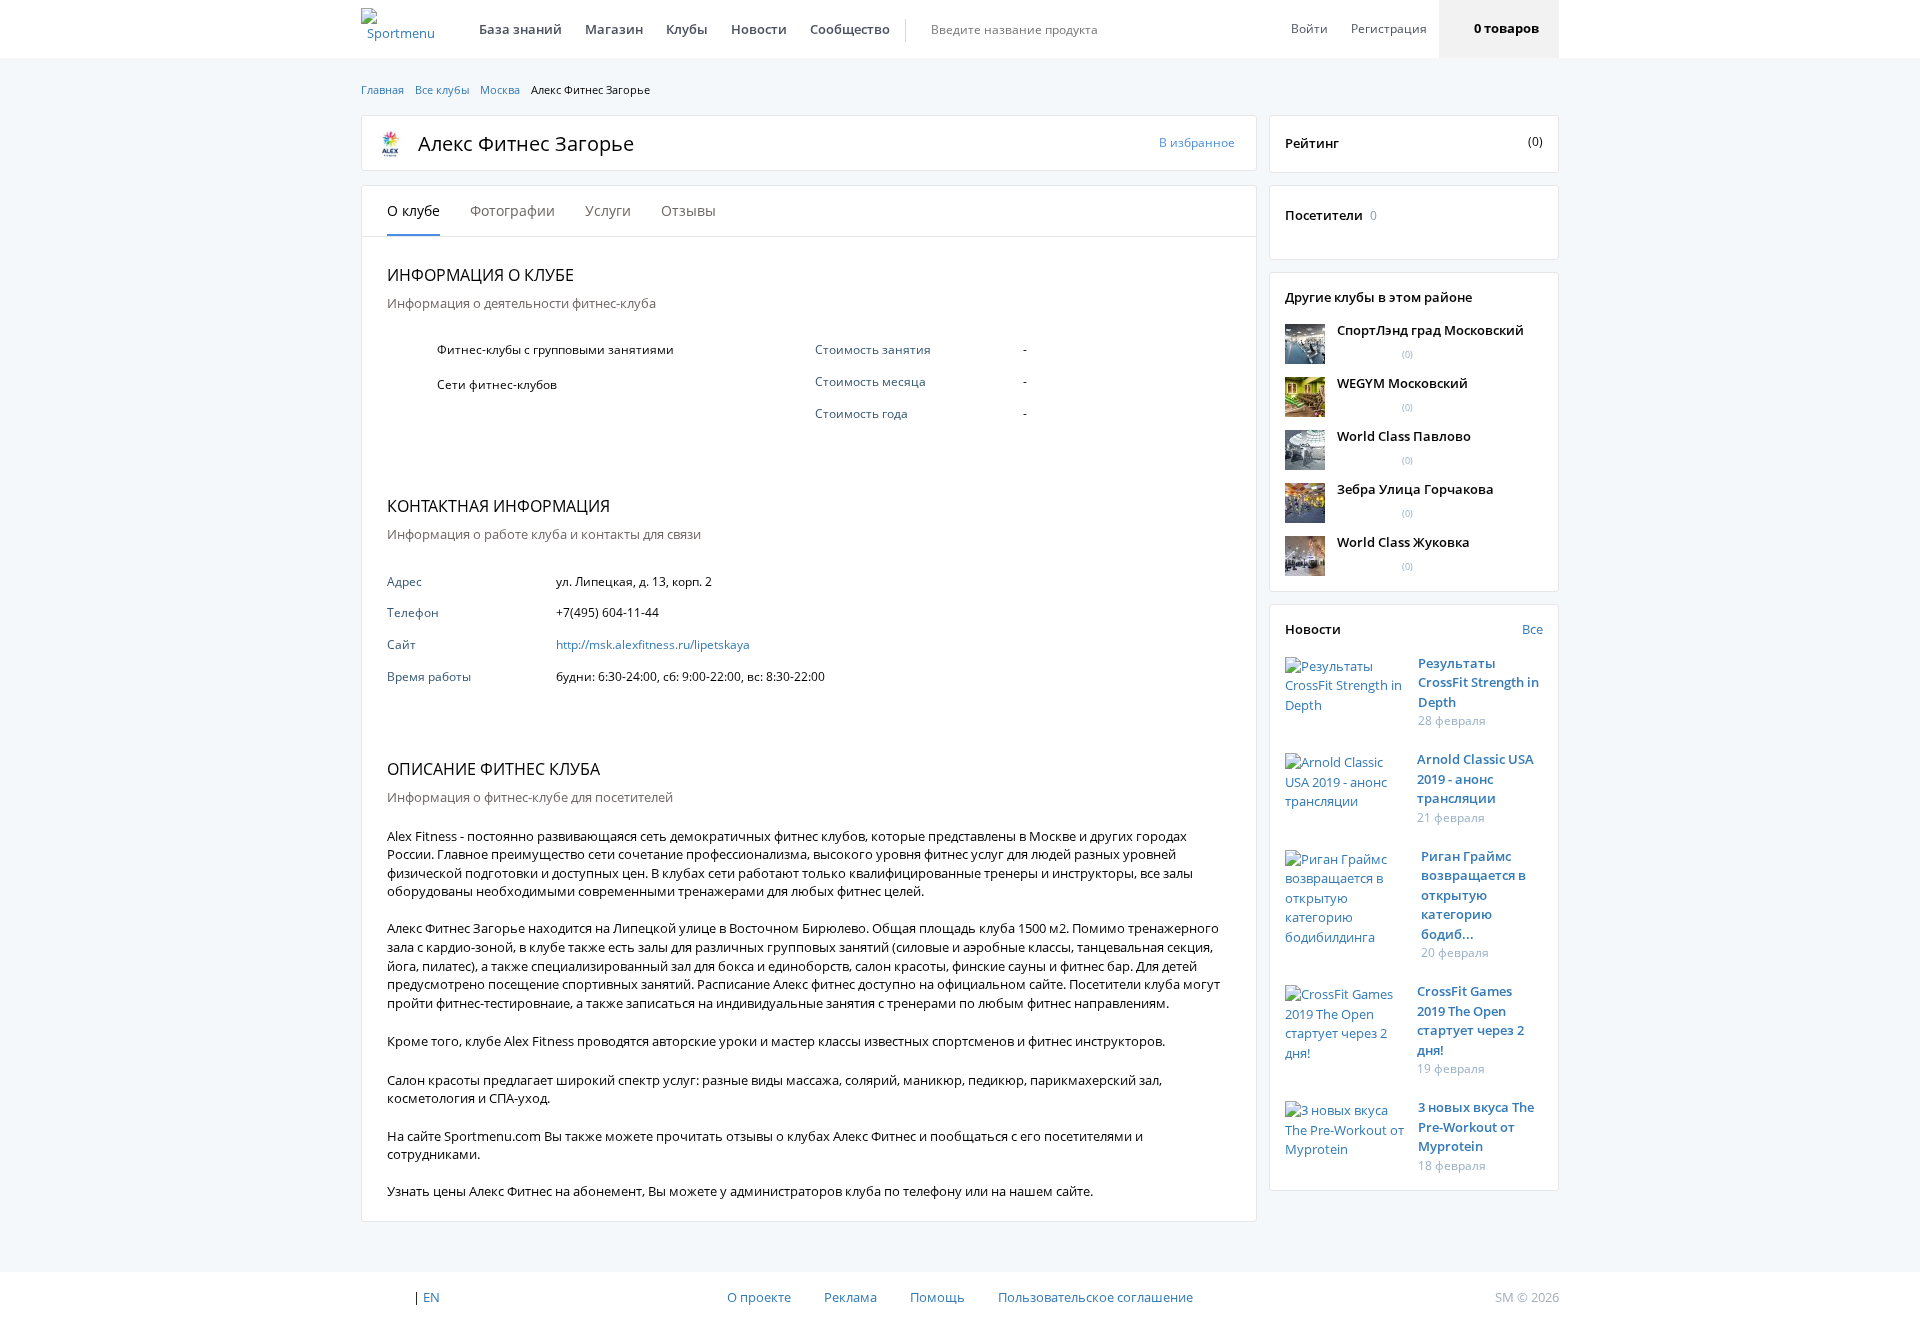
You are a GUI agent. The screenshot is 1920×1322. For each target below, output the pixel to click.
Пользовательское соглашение (1095, 1297)
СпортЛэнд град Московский (1430, 330)
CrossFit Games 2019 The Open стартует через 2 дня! (1470, 1020)
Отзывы (688, 210)
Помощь (937, 1297)
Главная (382, 89)
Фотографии (512, 210)
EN (431, 1297)
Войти (1309, 28)
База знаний (520, 29)
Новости (759, 29)
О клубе (413, 210)
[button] (1499, 29)
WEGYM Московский (1402, 383)
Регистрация (1389, 28)
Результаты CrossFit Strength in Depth (1478, 682)
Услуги (608, 210)
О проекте (759, 1297)
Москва (500, 89)
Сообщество (850, 29)
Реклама (850, 1297)
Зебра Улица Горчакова (1415, 489)
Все (1532, 629)
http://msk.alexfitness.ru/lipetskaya (653, 644)
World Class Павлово (1404, 436)
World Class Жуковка (1403, 542)
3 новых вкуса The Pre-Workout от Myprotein (1476, 1126)
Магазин (614, 29)
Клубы (687, 29)
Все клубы (442, 89)
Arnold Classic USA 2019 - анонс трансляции (1475, 778)
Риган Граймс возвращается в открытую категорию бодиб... (1473, 895)
